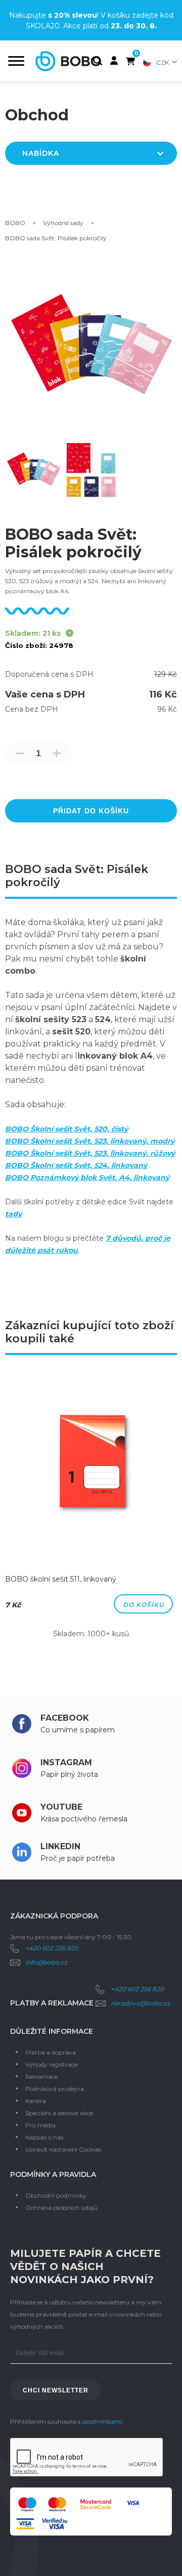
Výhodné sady (63, 223)
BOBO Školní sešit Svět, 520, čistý (66, 1129)
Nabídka (41, 153)
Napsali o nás (44, 2137)
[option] (91, 1511)
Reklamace (41, 2077)
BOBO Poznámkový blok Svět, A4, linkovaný (87, 1177)
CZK (163, 62)
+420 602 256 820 (52, 1948)
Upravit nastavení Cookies (63, 2149)
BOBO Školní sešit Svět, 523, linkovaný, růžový (90, 1153)
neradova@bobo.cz (140, 2003)
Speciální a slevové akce (59, 2113)
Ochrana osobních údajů (61, 2208)
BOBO (15, 223)
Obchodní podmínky (56, 2195)
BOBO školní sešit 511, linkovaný (61, 1579)
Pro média (40, 2125)
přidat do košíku (91, 811)
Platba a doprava (51, 2052)
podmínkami (102, 2421)
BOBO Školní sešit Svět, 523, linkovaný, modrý (90, 1141)
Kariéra (36, 2101)
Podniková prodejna (55, 2089)
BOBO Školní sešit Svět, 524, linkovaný (76, 1165)
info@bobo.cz (46, 1962)
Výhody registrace (51, 2064)
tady (13, 1214)
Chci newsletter (56, 2390)
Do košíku (143, 1605)
